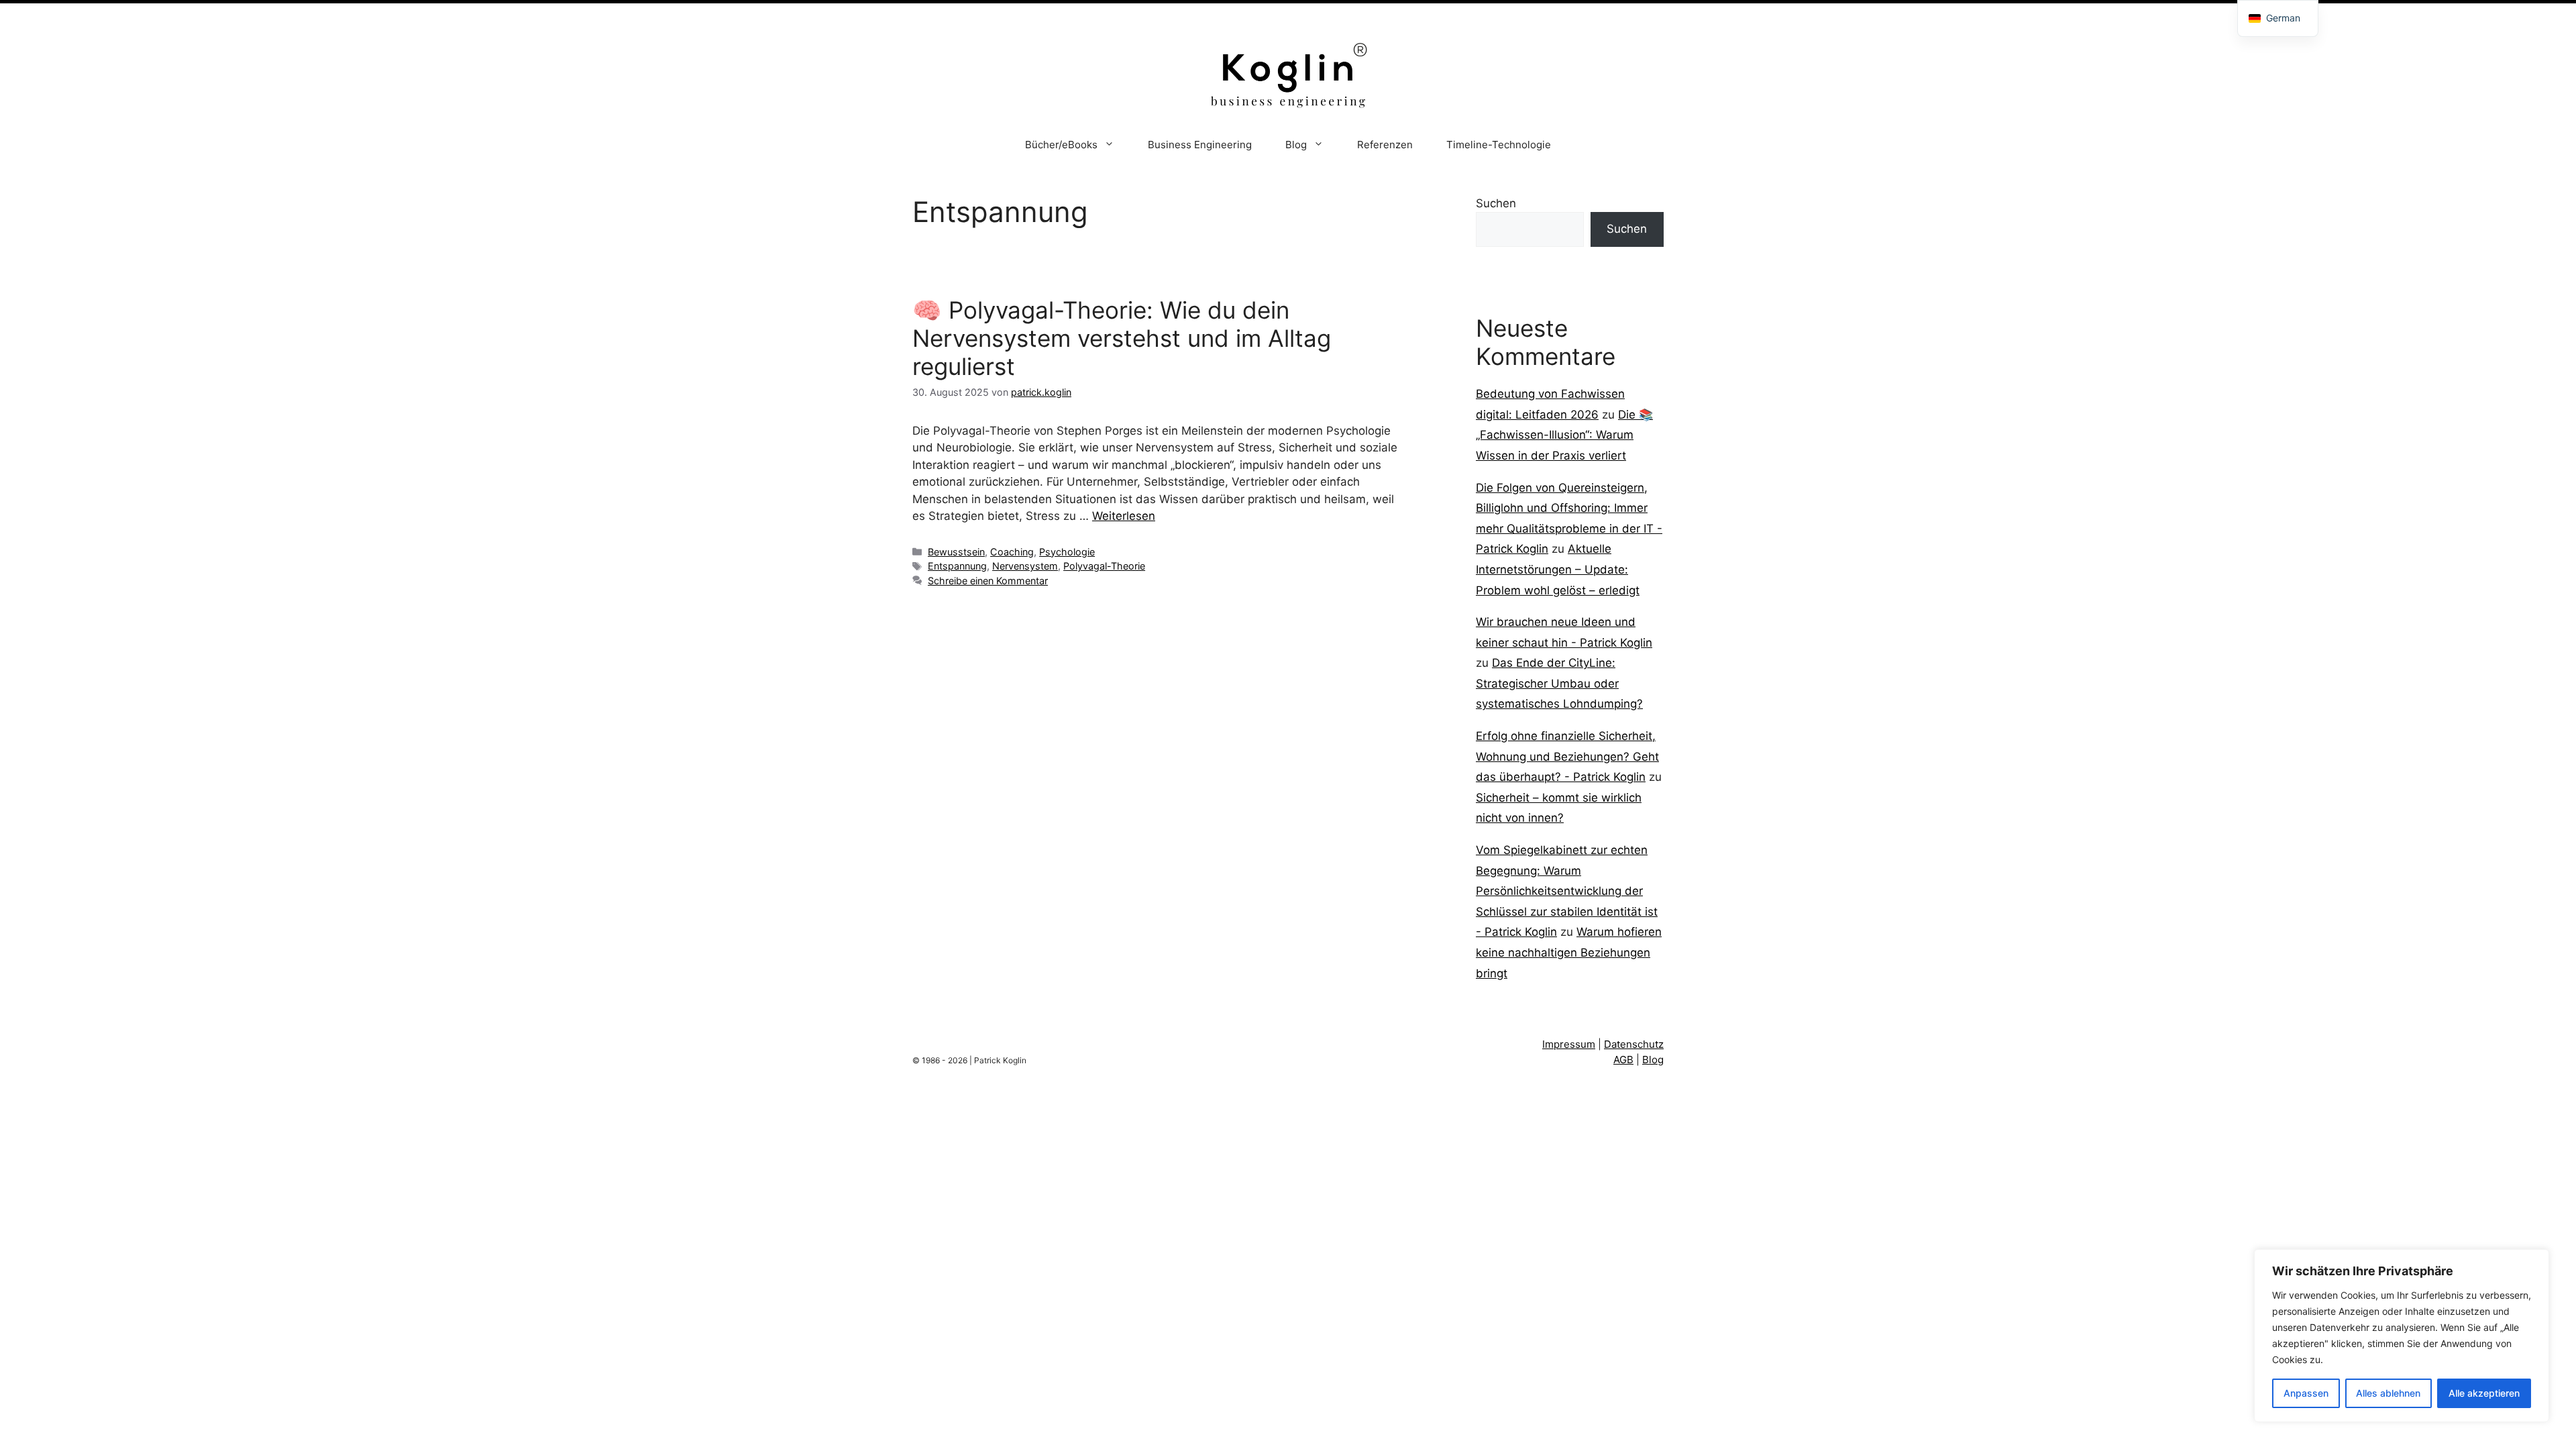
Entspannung (957, 566)
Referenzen (1385, 145)
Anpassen (2306, 1393)
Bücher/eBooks (1061, 145)
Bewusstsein (956, 552)
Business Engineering (1200, 145)
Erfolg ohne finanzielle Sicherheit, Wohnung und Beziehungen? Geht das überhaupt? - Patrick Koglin (1567, 756)
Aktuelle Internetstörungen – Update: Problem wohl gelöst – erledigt (1558, 569)
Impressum (1569, 1044)
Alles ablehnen (2388, 1393)
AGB (1623, 1060)
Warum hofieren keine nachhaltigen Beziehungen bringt (1569, 952)
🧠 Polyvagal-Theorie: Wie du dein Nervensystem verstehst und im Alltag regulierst (1122, 338)
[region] (2402, 1336)
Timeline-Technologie (1499, 145)
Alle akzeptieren (2484, 1393)
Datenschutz (1634, 1044)
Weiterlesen (1124, 516)
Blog (1296, 145)
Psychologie (1067, 552)
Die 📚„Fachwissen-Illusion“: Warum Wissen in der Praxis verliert (1564, 435)
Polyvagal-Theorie (1104, 566)
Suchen (1496, 203)
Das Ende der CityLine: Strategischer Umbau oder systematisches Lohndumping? (1559, 683)
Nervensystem (1025, 566)
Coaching (1012, 552)
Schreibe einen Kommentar (988, 581)
